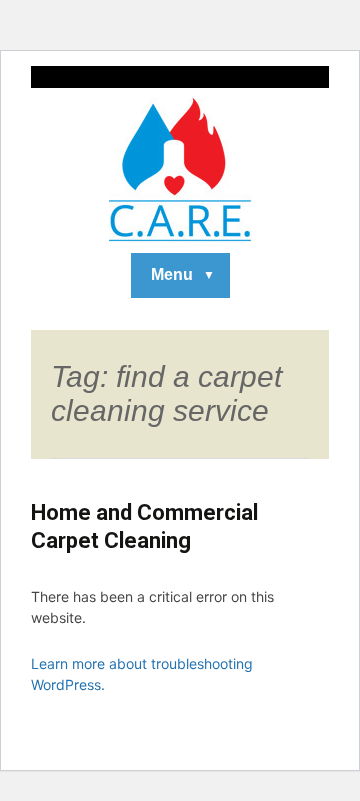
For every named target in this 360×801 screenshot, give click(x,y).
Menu (172, 274)
